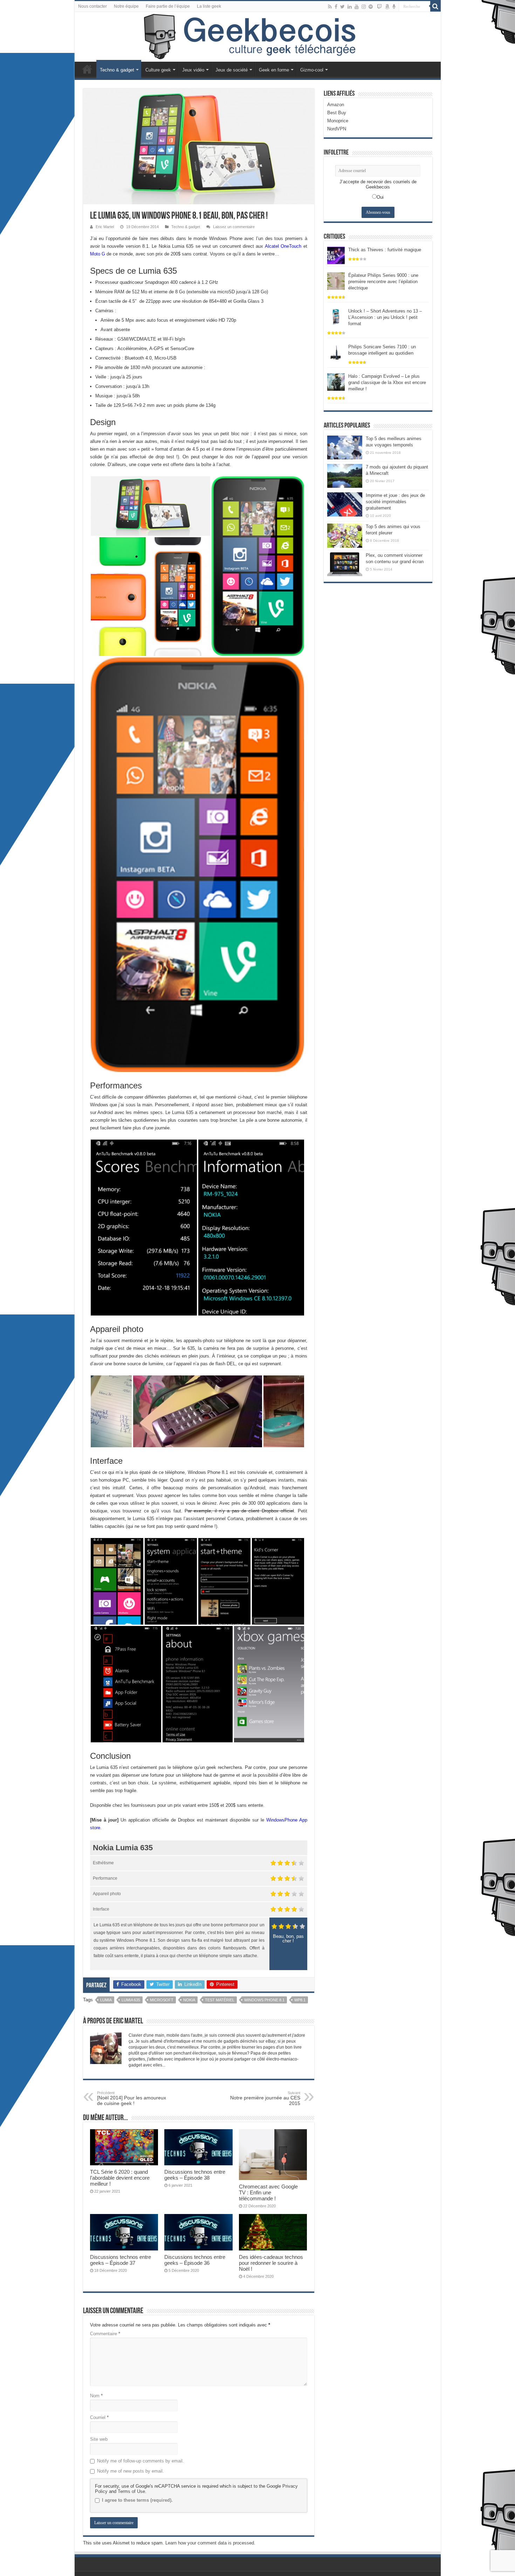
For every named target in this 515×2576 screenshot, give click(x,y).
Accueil (87, 69)
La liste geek (209, 6)
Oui (380, 197)
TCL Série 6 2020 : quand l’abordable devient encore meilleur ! (120, 2178)
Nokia (189, 2000)
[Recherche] (435, 6)
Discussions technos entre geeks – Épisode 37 (121, 2260)
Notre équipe (126, 6)
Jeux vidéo (193, 70)
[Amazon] (387, 7)
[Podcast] (394, 7)
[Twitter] (342, 7)
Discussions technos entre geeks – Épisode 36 (195, 2260)
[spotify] (371, 7)
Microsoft (162, 2000)
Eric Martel (105, 227)
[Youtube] (357, 7)
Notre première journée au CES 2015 (265, 2098)
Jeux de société (232, 70)
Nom (96, 2396)
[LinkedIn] (350, 7)
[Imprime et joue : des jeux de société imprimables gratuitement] (345, 504)
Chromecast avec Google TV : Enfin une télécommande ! (268, 2192)
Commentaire (105, 2334)
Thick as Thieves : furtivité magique (385, 250)
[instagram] (364, 7)
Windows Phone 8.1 (264, 2000)
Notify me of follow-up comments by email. (140, 2461)
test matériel (220, 2000)
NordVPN (337, 129)
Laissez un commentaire (234, 227)
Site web (99, 2439)
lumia (106, 2000)
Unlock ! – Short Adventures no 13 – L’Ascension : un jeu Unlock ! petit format (385, 317)
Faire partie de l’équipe (168, 6)
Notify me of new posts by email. (131, 2471)
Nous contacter (92, 6)
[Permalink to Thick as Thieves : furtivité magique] (336, 255)
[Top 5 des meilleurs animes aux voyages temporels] (345, 447)
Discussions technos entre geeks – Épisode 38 (195, 2175)
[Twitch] (379, 7)
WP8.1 (300, 2000)
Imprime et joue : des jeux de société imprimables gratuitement (395, 502)
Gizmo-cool (312, 70)
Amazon (336, 105)
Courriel (99, 2417)
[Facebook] (336, 7)
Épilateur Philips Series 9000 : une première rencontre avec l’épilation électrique (383, 282)
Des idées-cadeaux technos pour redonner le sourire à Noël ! (271, 2263)
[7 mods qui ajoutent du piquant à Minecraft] (345, 476)
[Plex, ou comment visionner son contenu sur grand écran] (345, 564)
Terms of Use (131, 2491)
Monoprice (338, 121)
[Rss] (330, 7)
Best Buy (337, 113)
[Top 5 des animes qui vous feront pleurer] (345, 535)
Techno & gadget (117, 70)
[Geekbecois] (258, 37)
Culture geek (158, 70)
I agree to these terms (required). (137, 2500)
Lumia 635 (131, 2000)
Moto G (98, 254)
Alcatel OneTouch (283, 246)
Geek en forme (274, 70)
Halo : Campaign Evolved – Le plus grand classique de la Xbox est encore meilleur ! (387, 382)
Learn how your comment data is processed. (210, 2543)
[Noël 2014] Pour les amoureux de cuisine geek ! (132, 2098)
